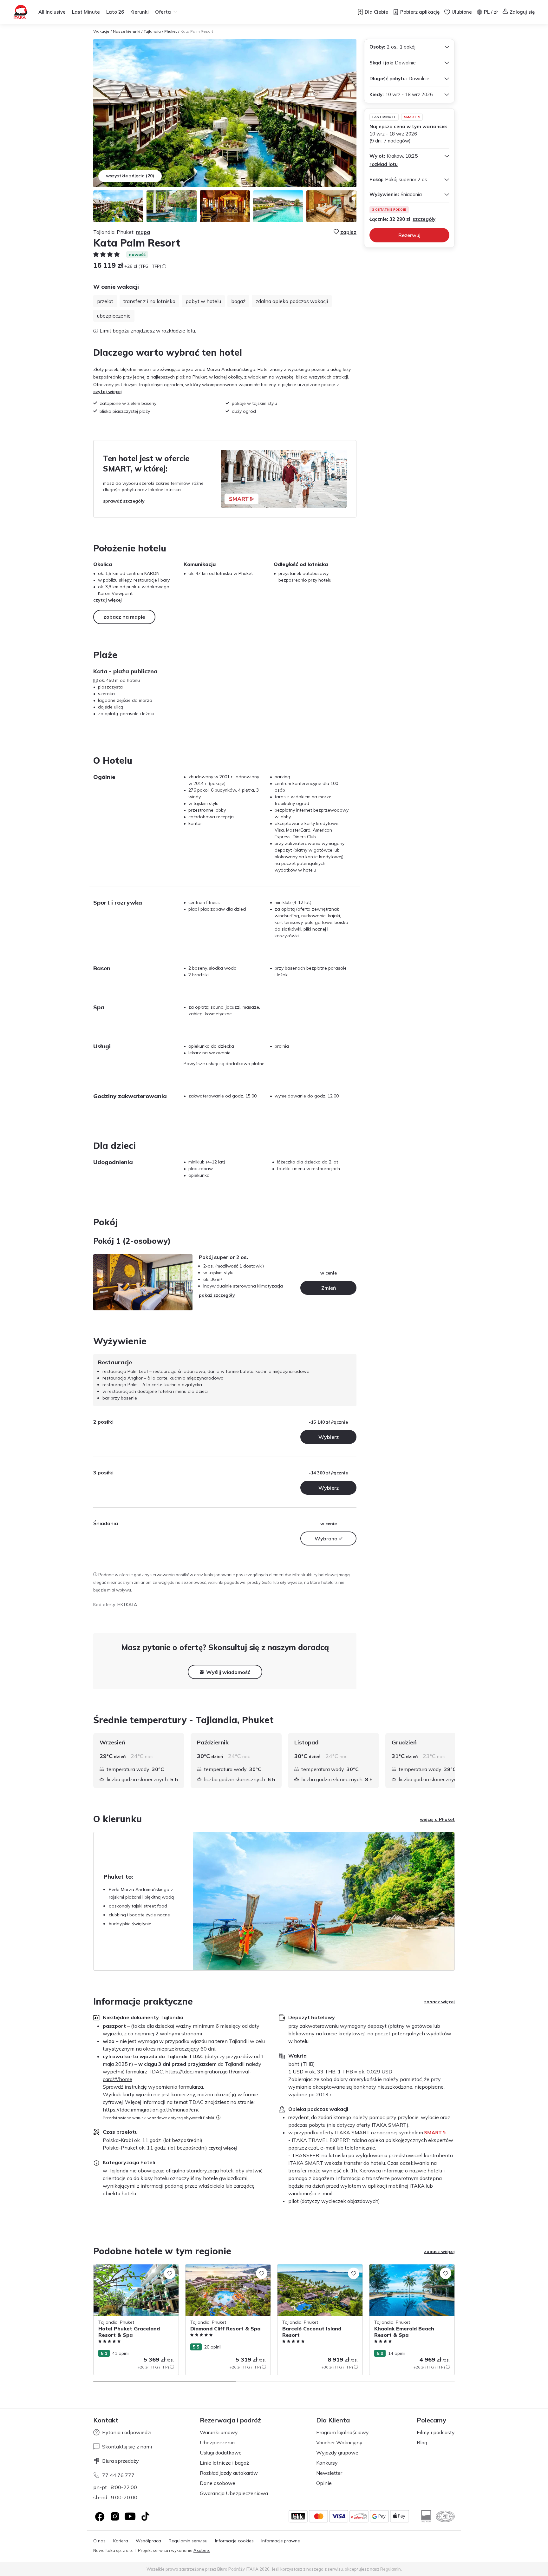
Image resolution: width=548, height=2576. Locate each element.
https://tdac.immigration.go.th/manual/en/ (150, 2110)
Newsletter (329, 2473)
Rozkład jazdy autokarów (229, 2473)
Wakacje (101, 31)
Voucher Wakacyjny (339, 2442)
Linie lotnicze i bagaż (224, 2463)
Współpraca (148, 2541)
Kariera (121, 2541)
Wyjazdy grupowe (337, 2453)
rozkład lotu (384, 164)
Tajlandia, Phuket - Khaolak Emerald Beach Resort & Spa (407, 2271)
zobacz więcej (439, 2002)
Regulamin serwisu (188, 2541)
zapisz (348, 232)
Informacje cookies (234, 2541)
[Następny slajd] (455, 1761)
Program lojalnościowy (342, 2432)
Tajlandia (152, 31)
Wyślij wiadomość (228, 1672)
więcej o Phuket (437, 1819)
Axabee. (202, 2550)
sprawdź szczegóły (124, 501)
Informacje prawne (281, 2541)
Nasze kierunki (127, 31)
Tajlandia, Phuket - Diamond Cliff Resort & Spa (227, 2271)
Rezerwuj (409, 235)
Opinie (324, 2483)
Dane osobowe (218, 2483)
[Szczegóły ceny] (164, 266)
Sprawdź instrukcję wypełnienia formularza (153, 2087)
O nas (99, 2541)
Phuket (171, 31)
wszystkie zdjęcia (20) (130, 176)
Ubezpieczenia (217, 2442)
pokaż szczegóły (217, 1295)
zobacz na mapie (124, 617)
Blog (422, 2442)
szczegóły (424, 219)
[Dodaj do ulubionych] (170, 2273)
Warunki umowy (219, 2432)
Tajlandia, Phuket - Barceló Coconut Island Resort (315, 2271)
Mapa (143, 232)
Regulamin (391, 2569)
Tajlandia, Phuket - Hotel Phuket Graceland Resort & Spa (127, 2271)
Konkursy (327, 2463)
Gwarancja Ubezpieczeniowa (234, 2493)
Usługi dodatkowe (221, 2453)
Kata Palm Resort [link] (197, 31)
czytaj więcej (108, 392)
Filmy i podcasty (436, 2432)
